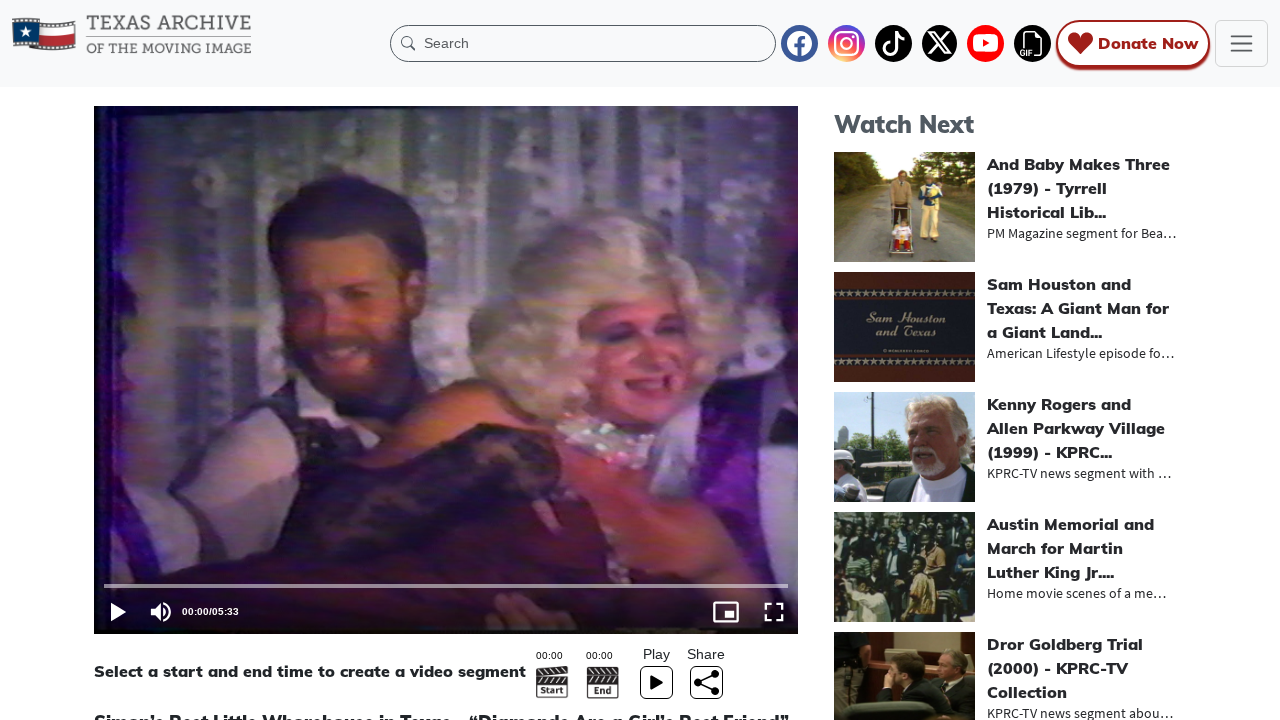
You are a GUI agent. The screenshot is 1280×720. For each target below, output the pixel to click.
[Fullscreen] (774, 612)
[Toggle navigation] (1241, 43)
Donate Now (1148, 43)
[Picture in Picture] (726, 612)
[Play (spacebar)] (118, 612)
